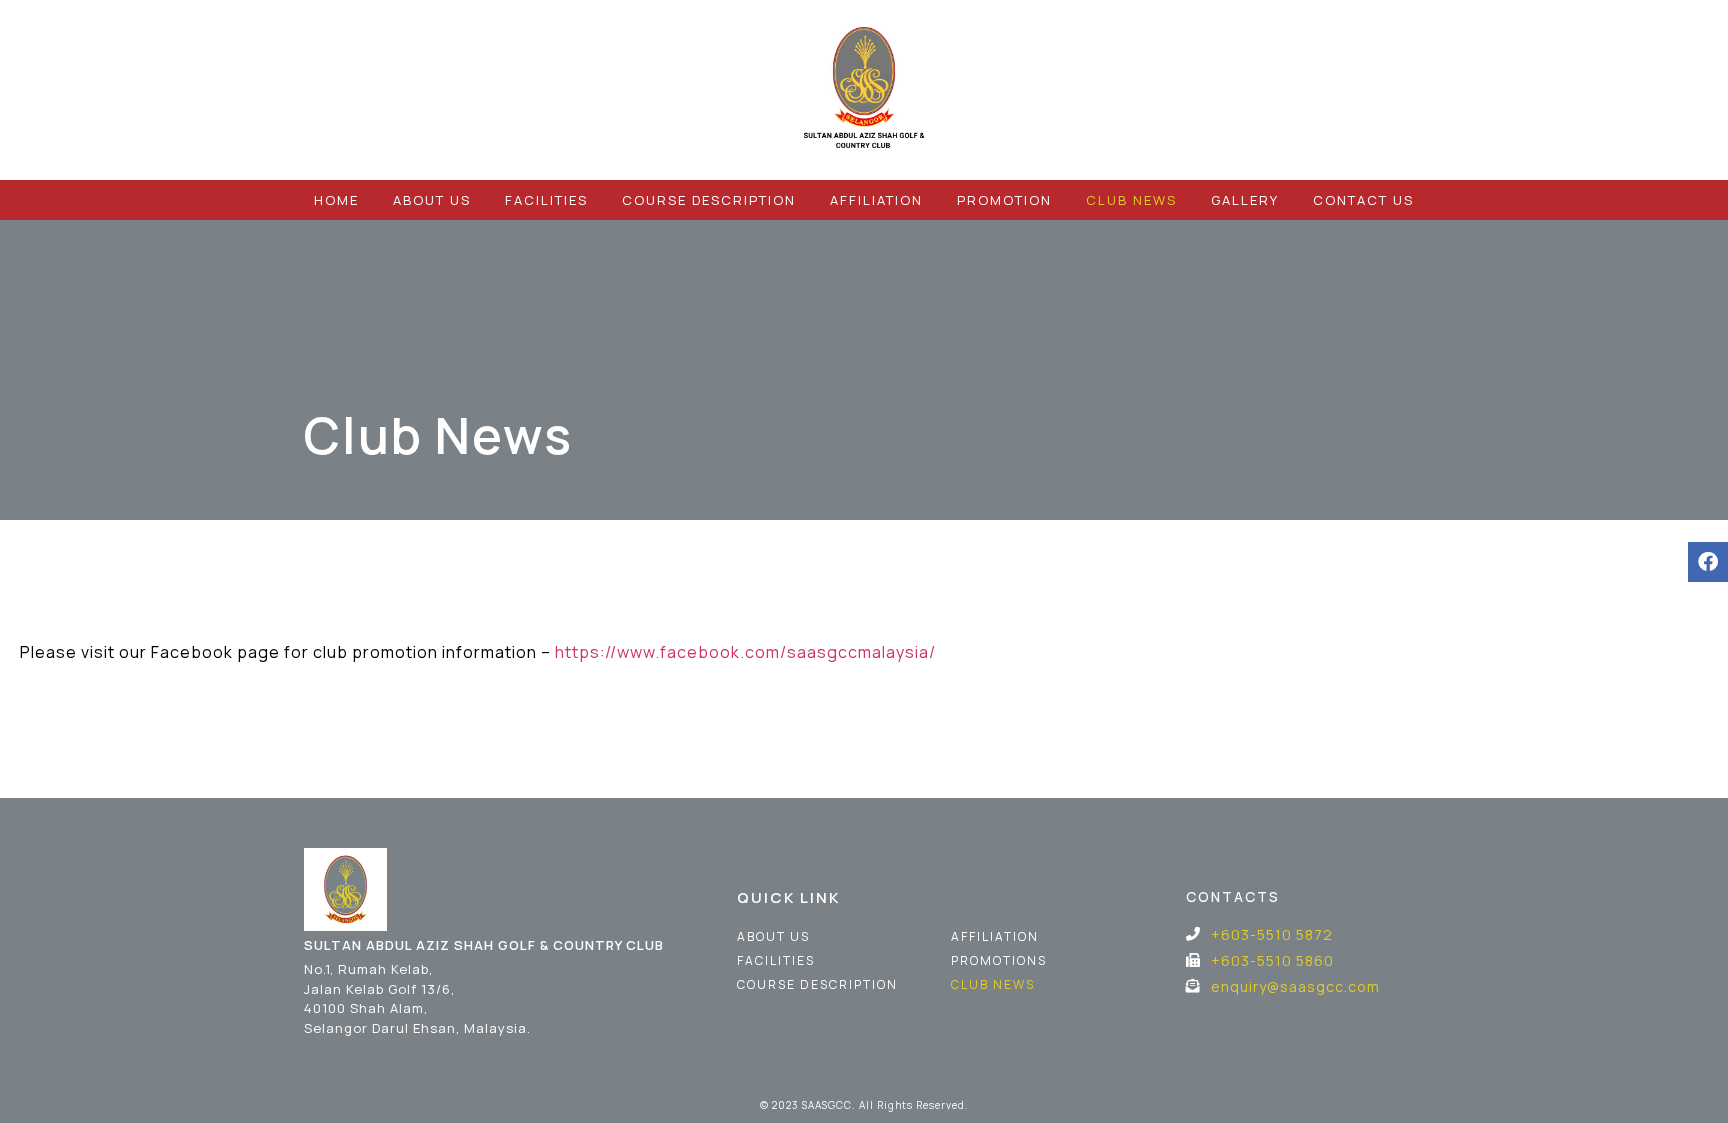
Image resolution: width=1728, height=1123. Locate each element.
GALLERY (1245, 200)
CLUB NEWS (1131, 200)
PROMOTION (1004, 200)
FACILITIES (546, 200)
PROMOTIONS (999, 960)
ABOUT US (432, 200)
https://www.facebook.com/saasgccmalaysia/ (745, 652)
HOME (336, 200)
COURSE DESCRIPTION (709, 200)
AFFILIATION (876, 200)
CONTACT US (1363, 200)
